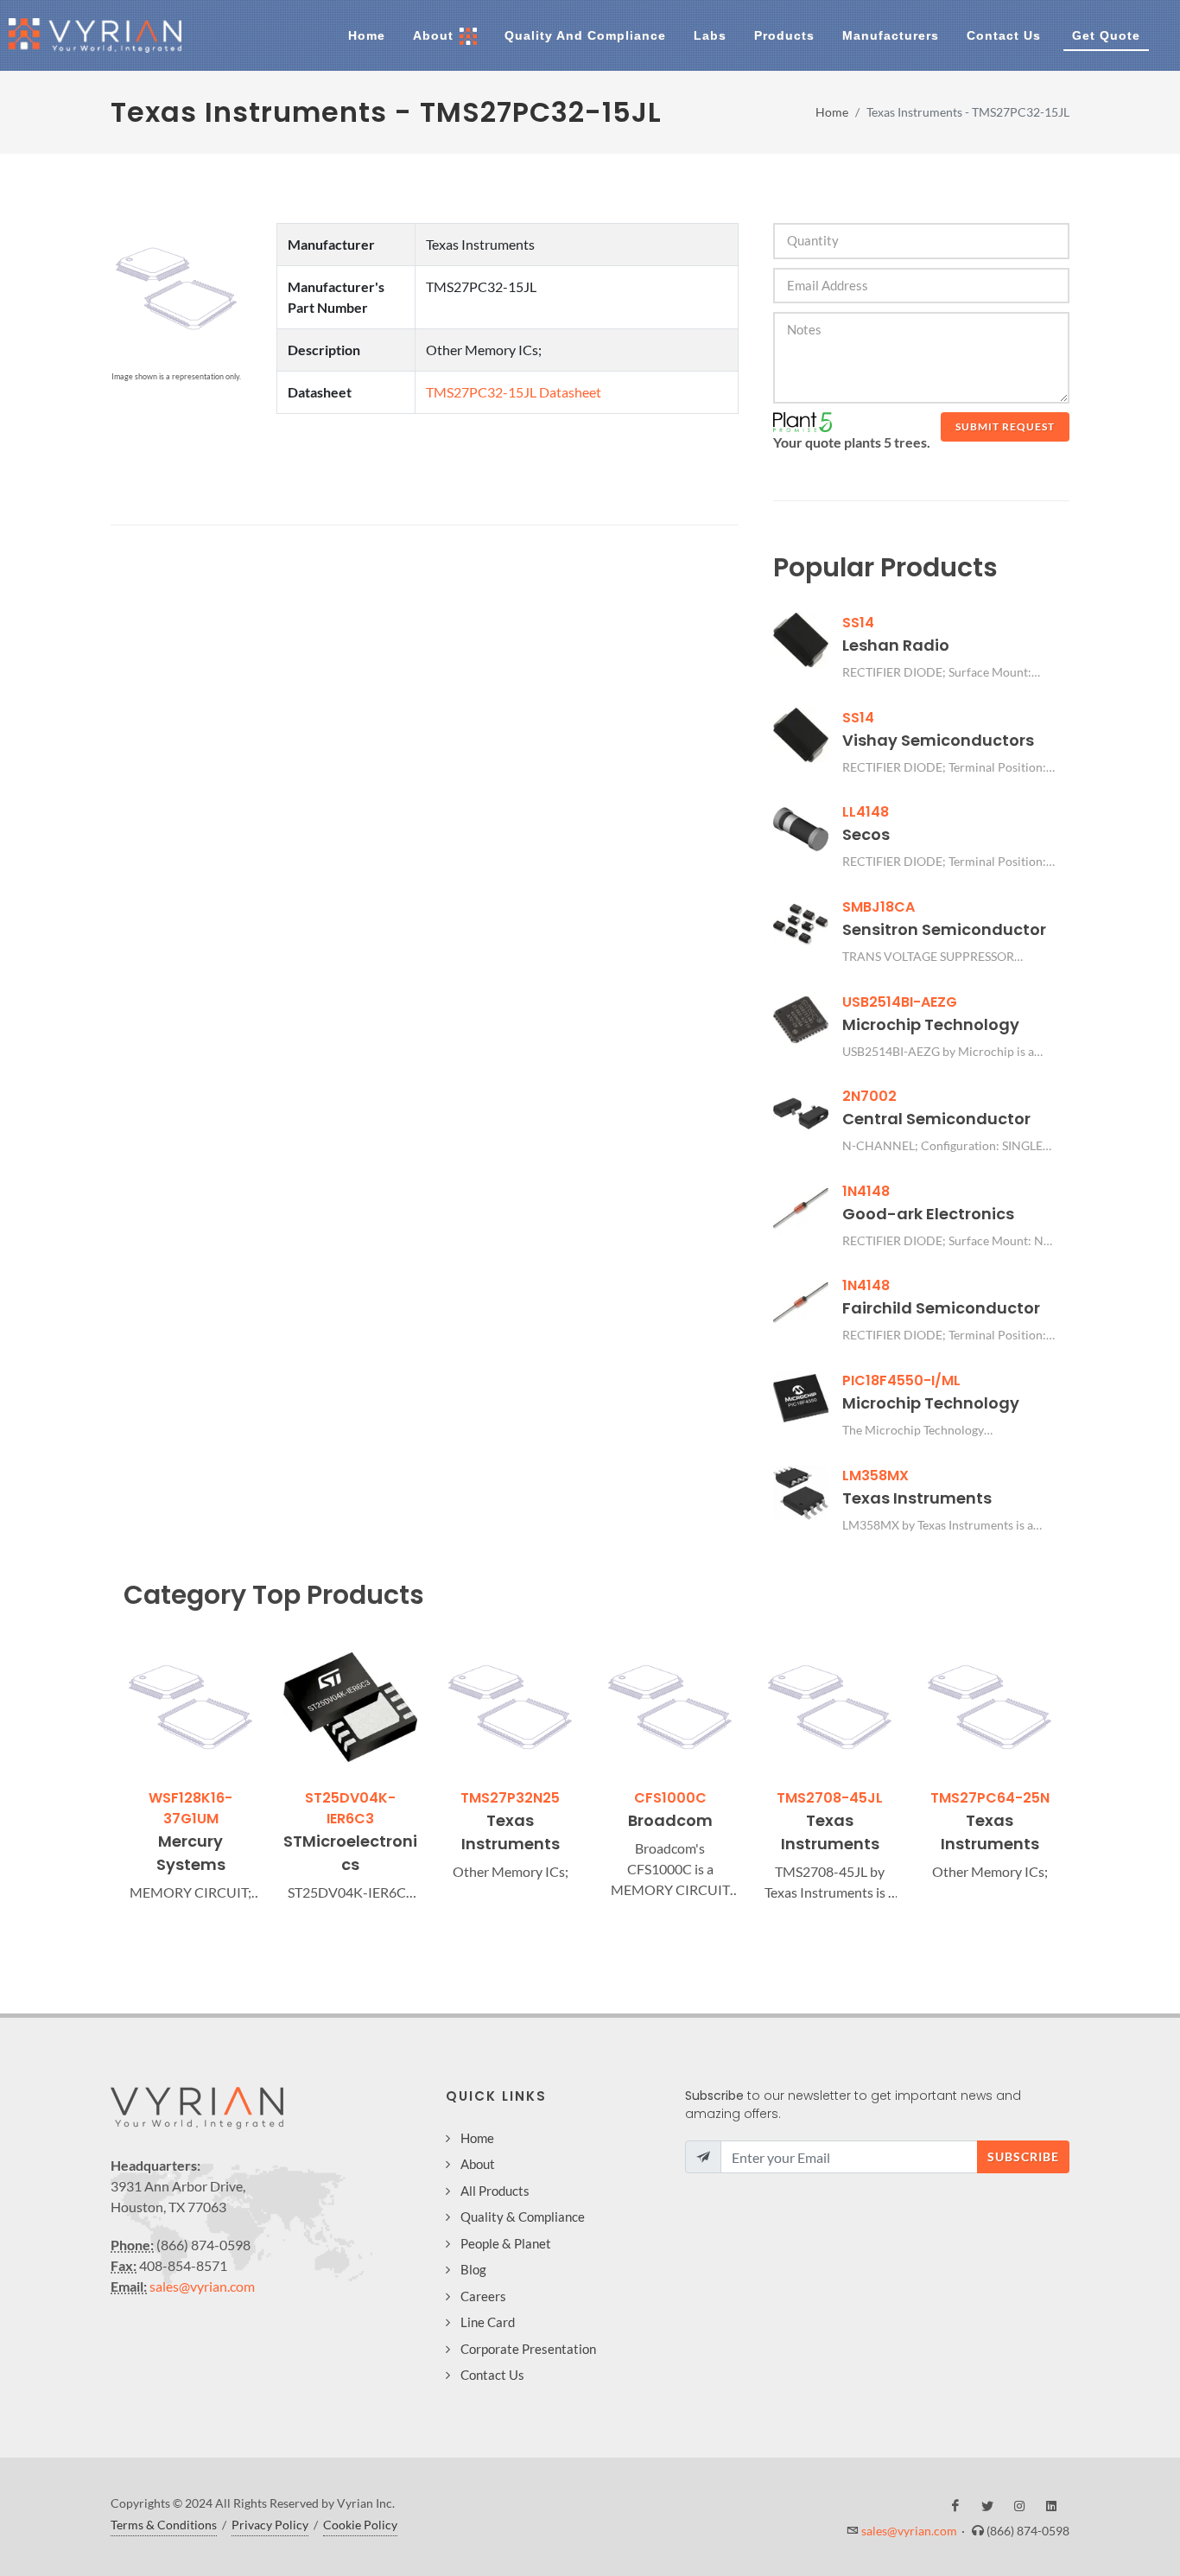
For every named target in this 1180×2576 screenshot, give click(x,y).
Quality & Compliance (523, 2217)
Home (832, 112)
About (478, 2164)
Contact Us (492, 2375)
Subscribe (1023, 2156)
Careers (483, 2296)
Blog (473, 2269)
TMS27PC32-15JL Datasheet (514, 392)
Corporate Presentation (528, 2349)
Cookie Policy (360, 2525)
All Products (495, 2191)
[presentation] (108, 1771)
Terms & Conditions (164, 2525)
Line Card (488, 2322)
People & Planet (506, 2243)
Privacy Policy (270, 2525)
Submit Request (1005, 426)
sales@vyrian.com (202, 2286)
